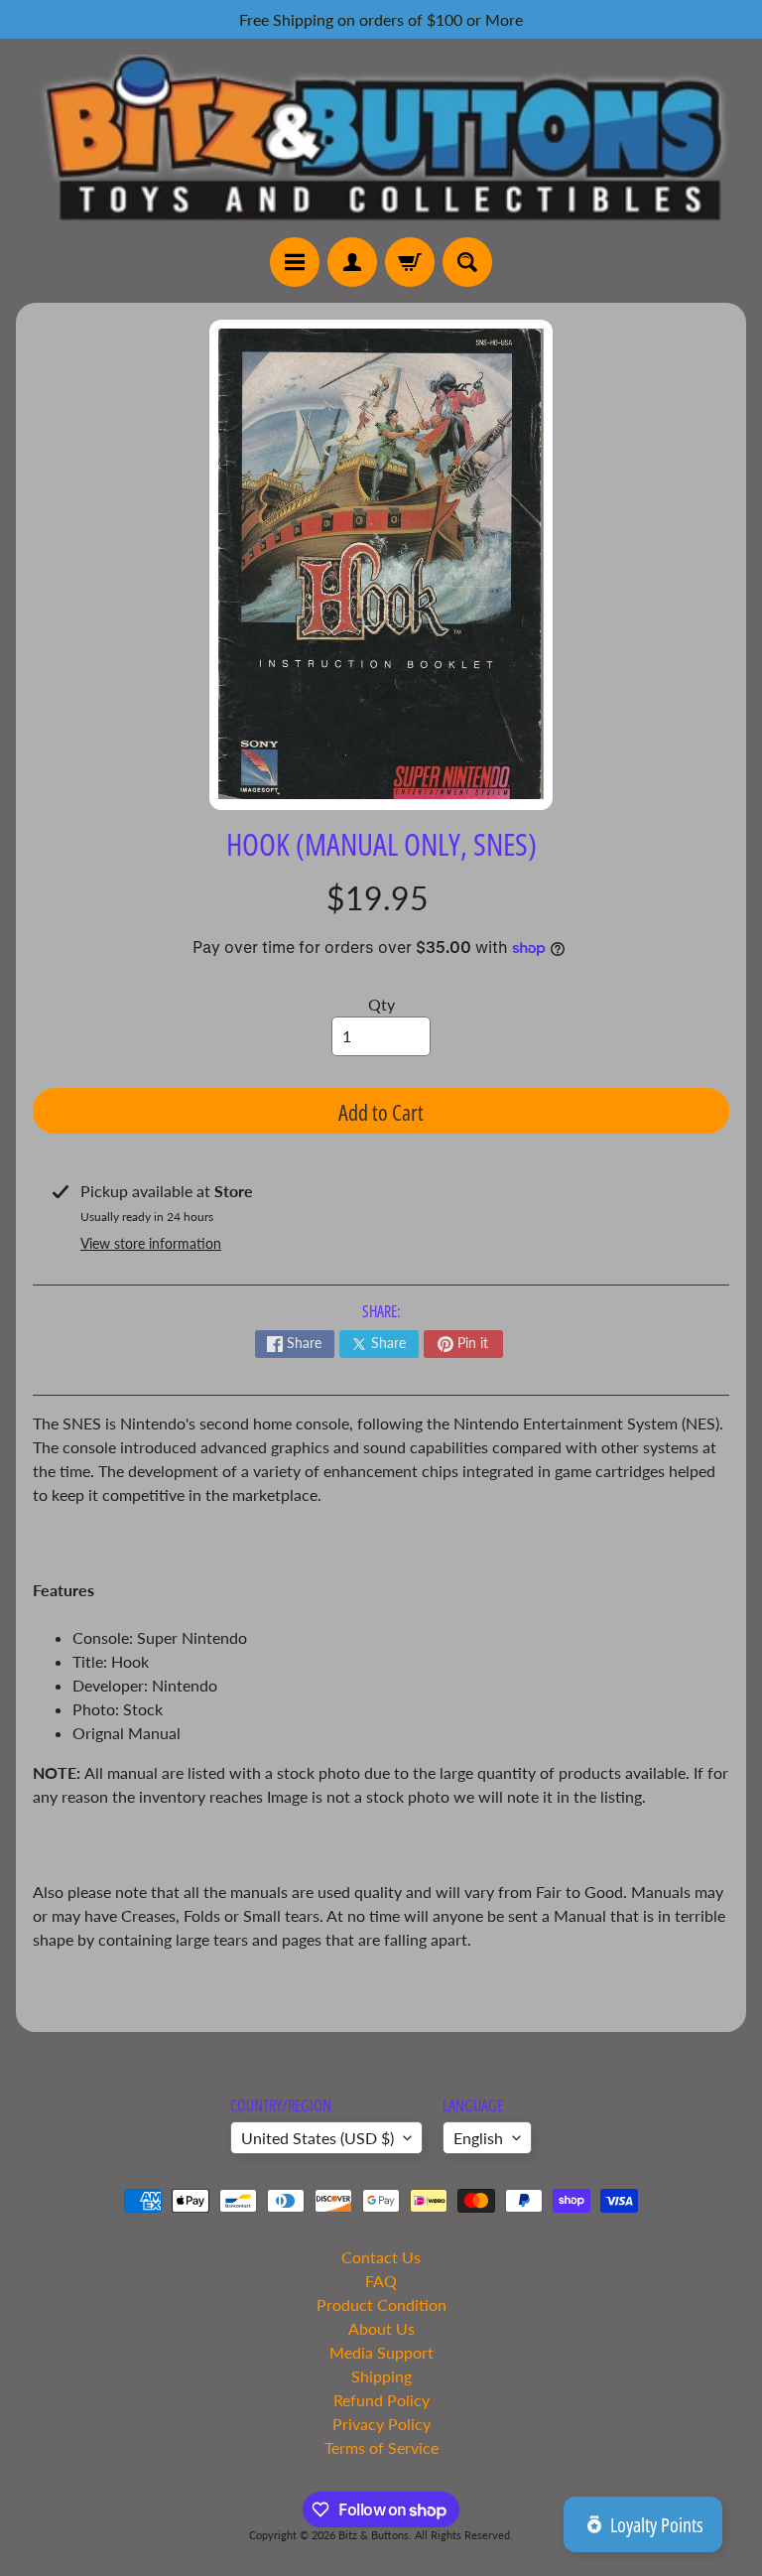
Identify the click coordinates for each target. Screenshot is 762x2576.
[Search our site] (467, 262)
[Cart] (410, 262)
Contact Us (381, 2257)
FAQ (381, 2281)
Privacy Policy (381, 2424)
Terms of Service (381, 2447)
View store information (151, 1243)
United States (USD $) (317, 2138)
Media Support (381, 2352)
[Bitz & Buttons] (381, 137)
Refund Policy (381, 2400)
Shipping (381, 2376)
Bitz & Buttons (374, 2535)
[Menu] (295, 262)
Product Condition (381, 2305)
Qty (381, 1004)
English (478, 2138)
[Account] (352, 262)
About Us (381, 2328)
